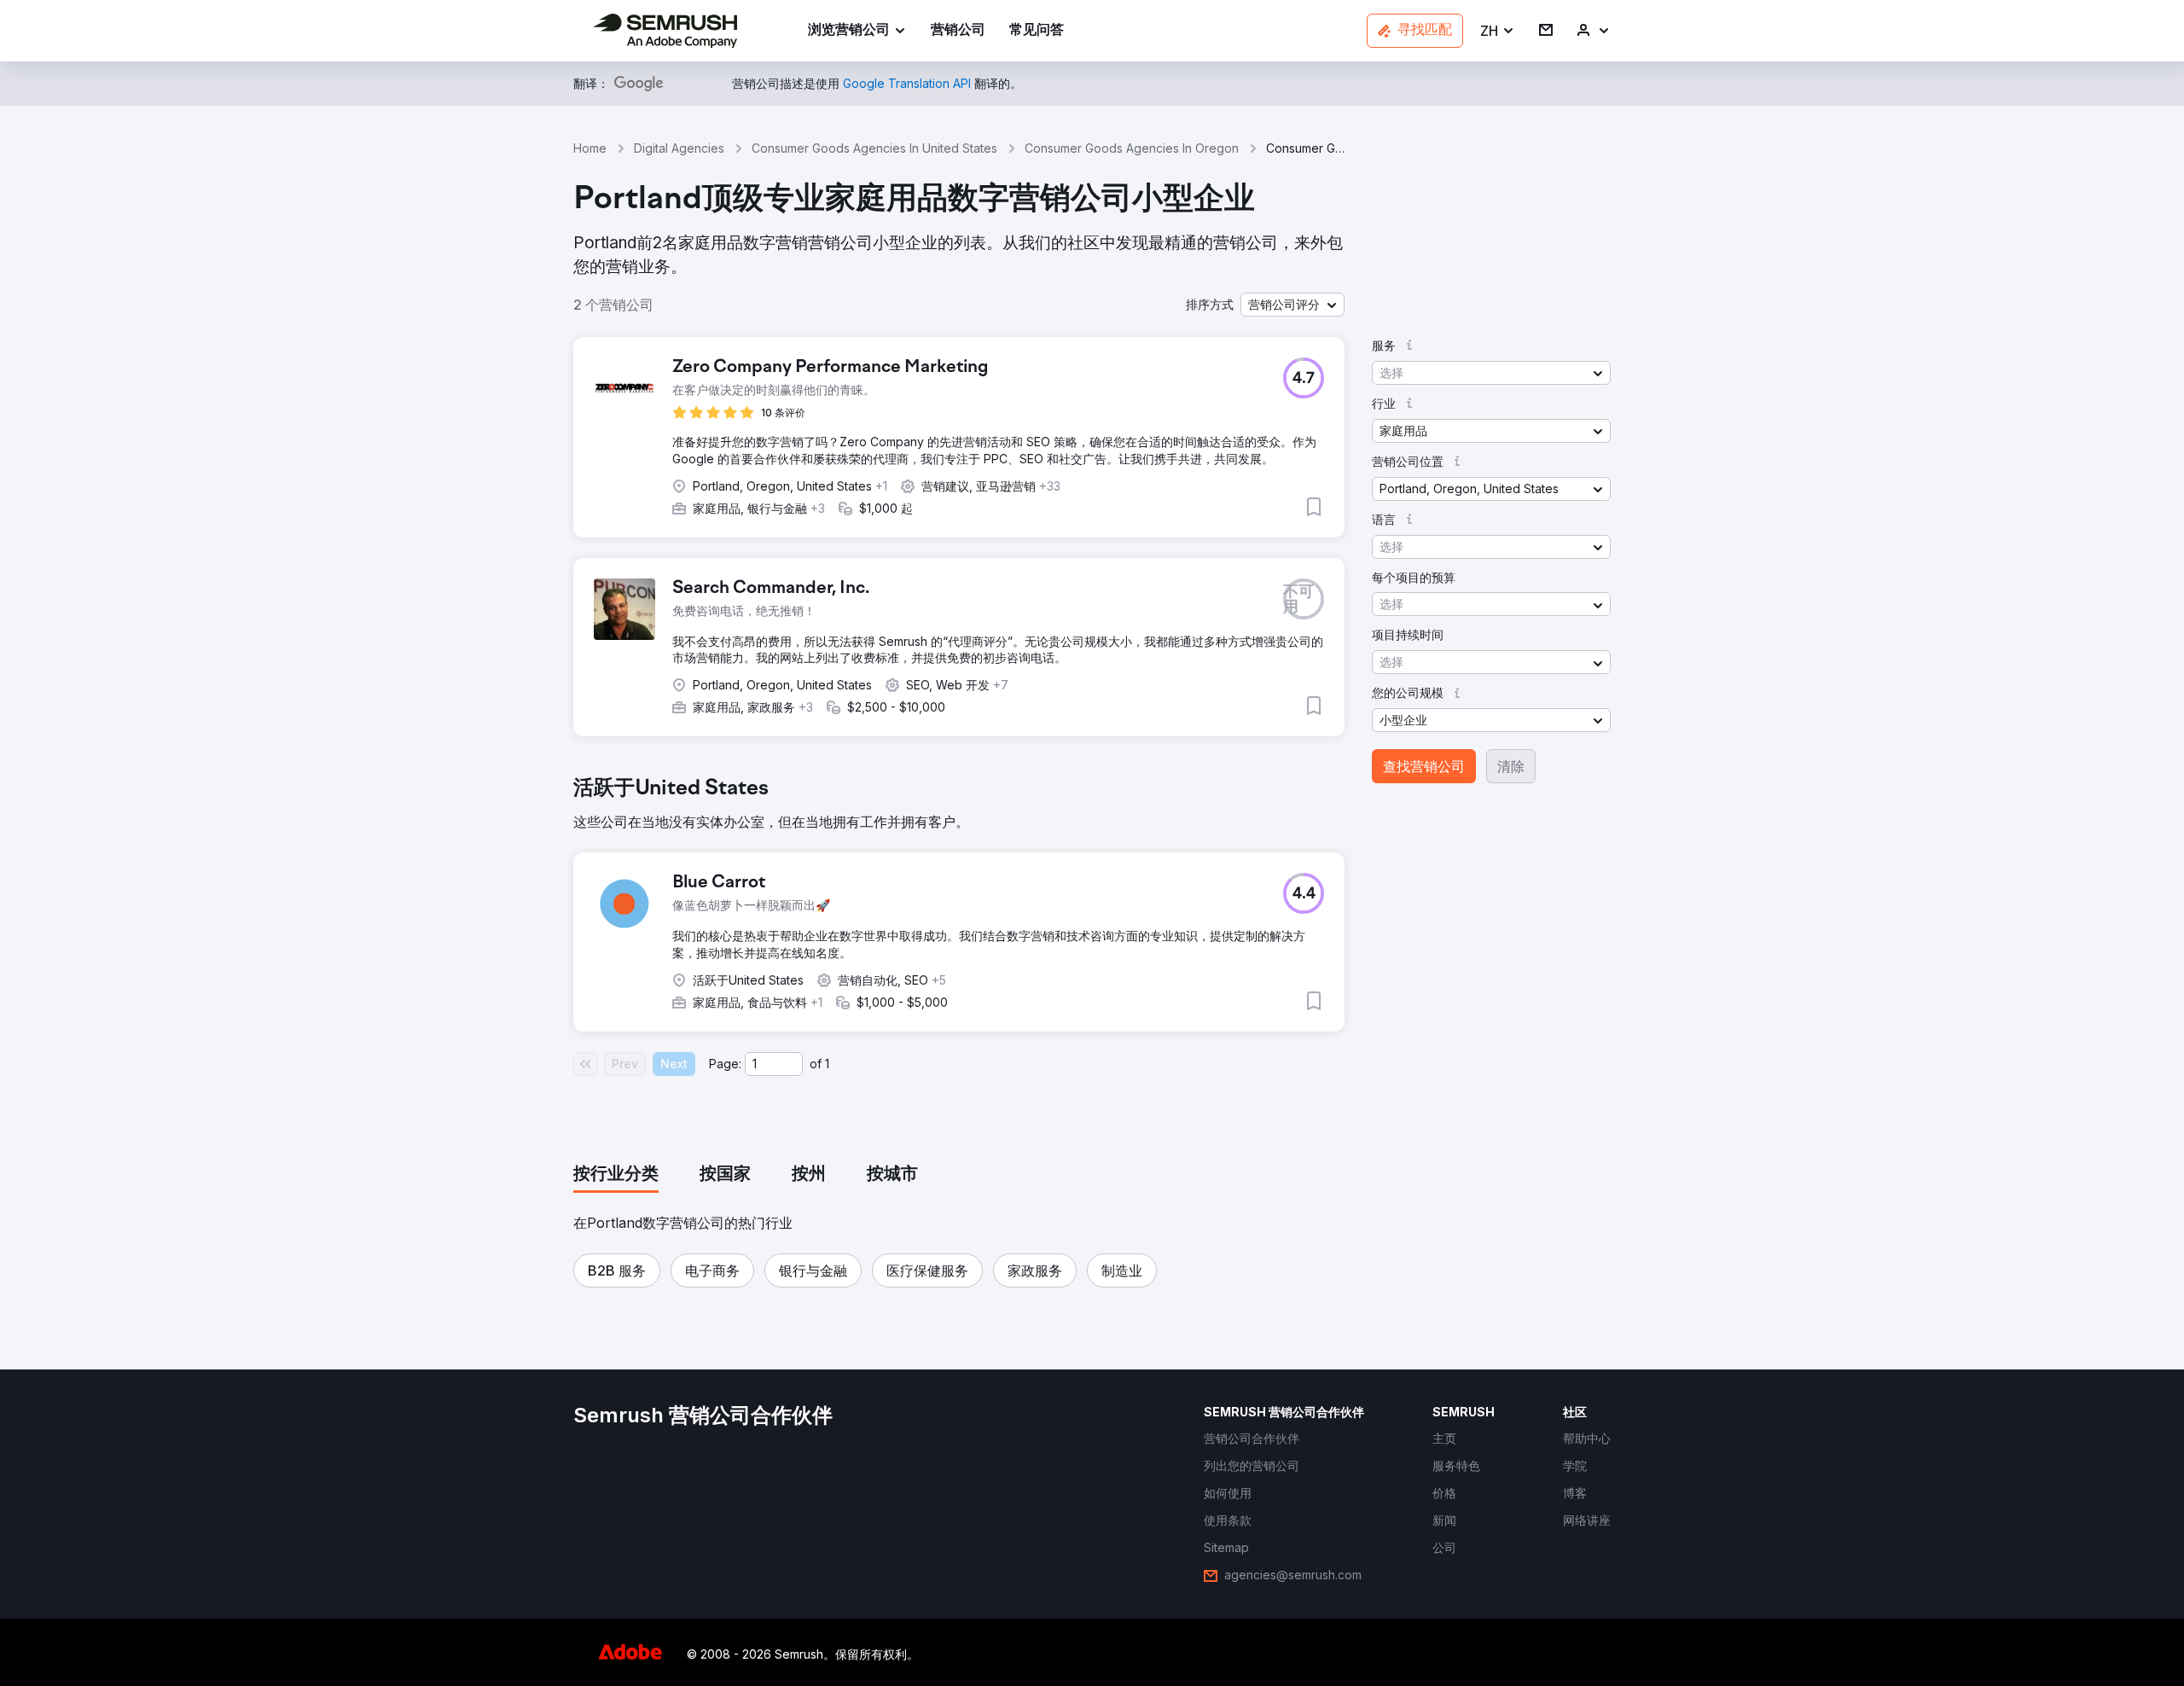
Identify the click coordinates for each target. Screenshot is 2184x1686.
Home (590, 148)
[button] (1498, 31)
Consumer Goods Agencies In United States (874, 148)
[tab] (616, 1175)
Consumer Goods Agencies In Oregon (1132, 148)
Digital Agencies (679, 148)
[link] (958, 31)
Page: (725, 1064)
